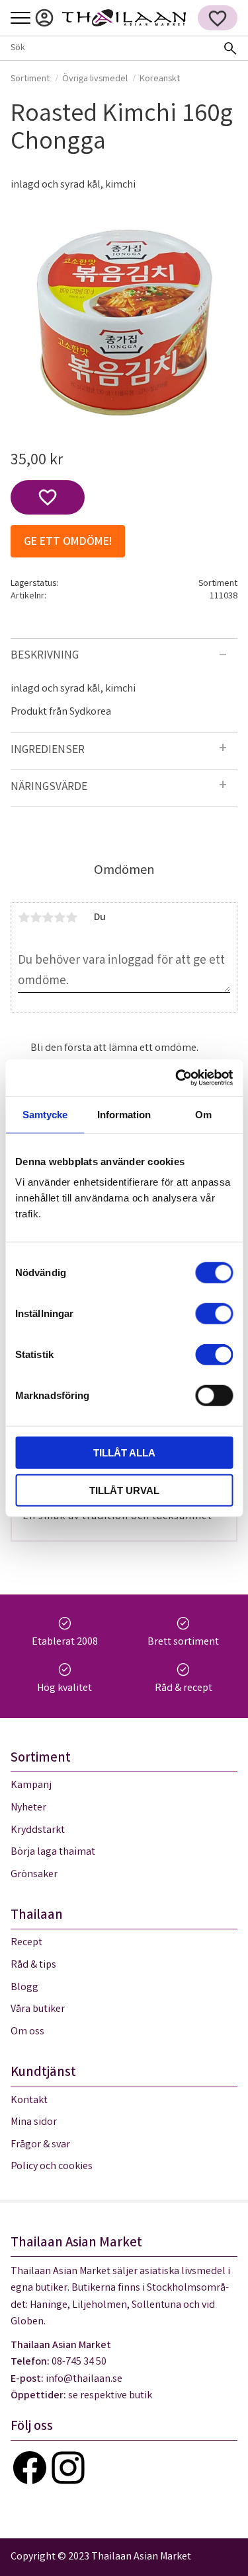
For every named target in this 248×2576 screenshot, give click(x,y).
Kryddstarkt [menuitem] (38, 1831)
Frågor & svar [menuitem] (40, 2145)
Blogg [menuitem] (24, 1988)
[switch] (214, 1314)
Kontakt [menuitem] (29, 2101)
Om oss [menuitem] (27, 2032)
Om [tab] (203, 1114)
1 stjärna (24, 917)
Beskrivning (45, 656)
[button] (21, 19)
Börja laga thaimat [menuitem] (53, 1852)
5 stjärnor (71, 917)
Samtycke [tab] (45, 1114)
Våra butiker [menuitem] (38, 2010)
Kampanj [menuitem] (31, 1786)
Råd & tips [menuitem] (33, 1965)
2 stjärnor (36, 917)
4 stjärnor (60, 917)
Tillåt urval (124, 1490)
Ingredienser (48, 751)
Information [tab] (124, 1114)
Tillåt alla (124, 1453)
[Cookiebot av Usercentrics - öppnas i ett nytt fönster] (177, 1078)
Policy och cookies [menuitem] (52, 2167)
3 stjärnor (48, 917)
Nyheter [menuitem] (28, 1808)
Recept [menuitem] (26, 1943)
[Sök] (230, 48)
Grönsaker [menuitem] (34, 1875)
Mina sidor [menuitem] (44, 18)
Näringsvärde (49, 788)
